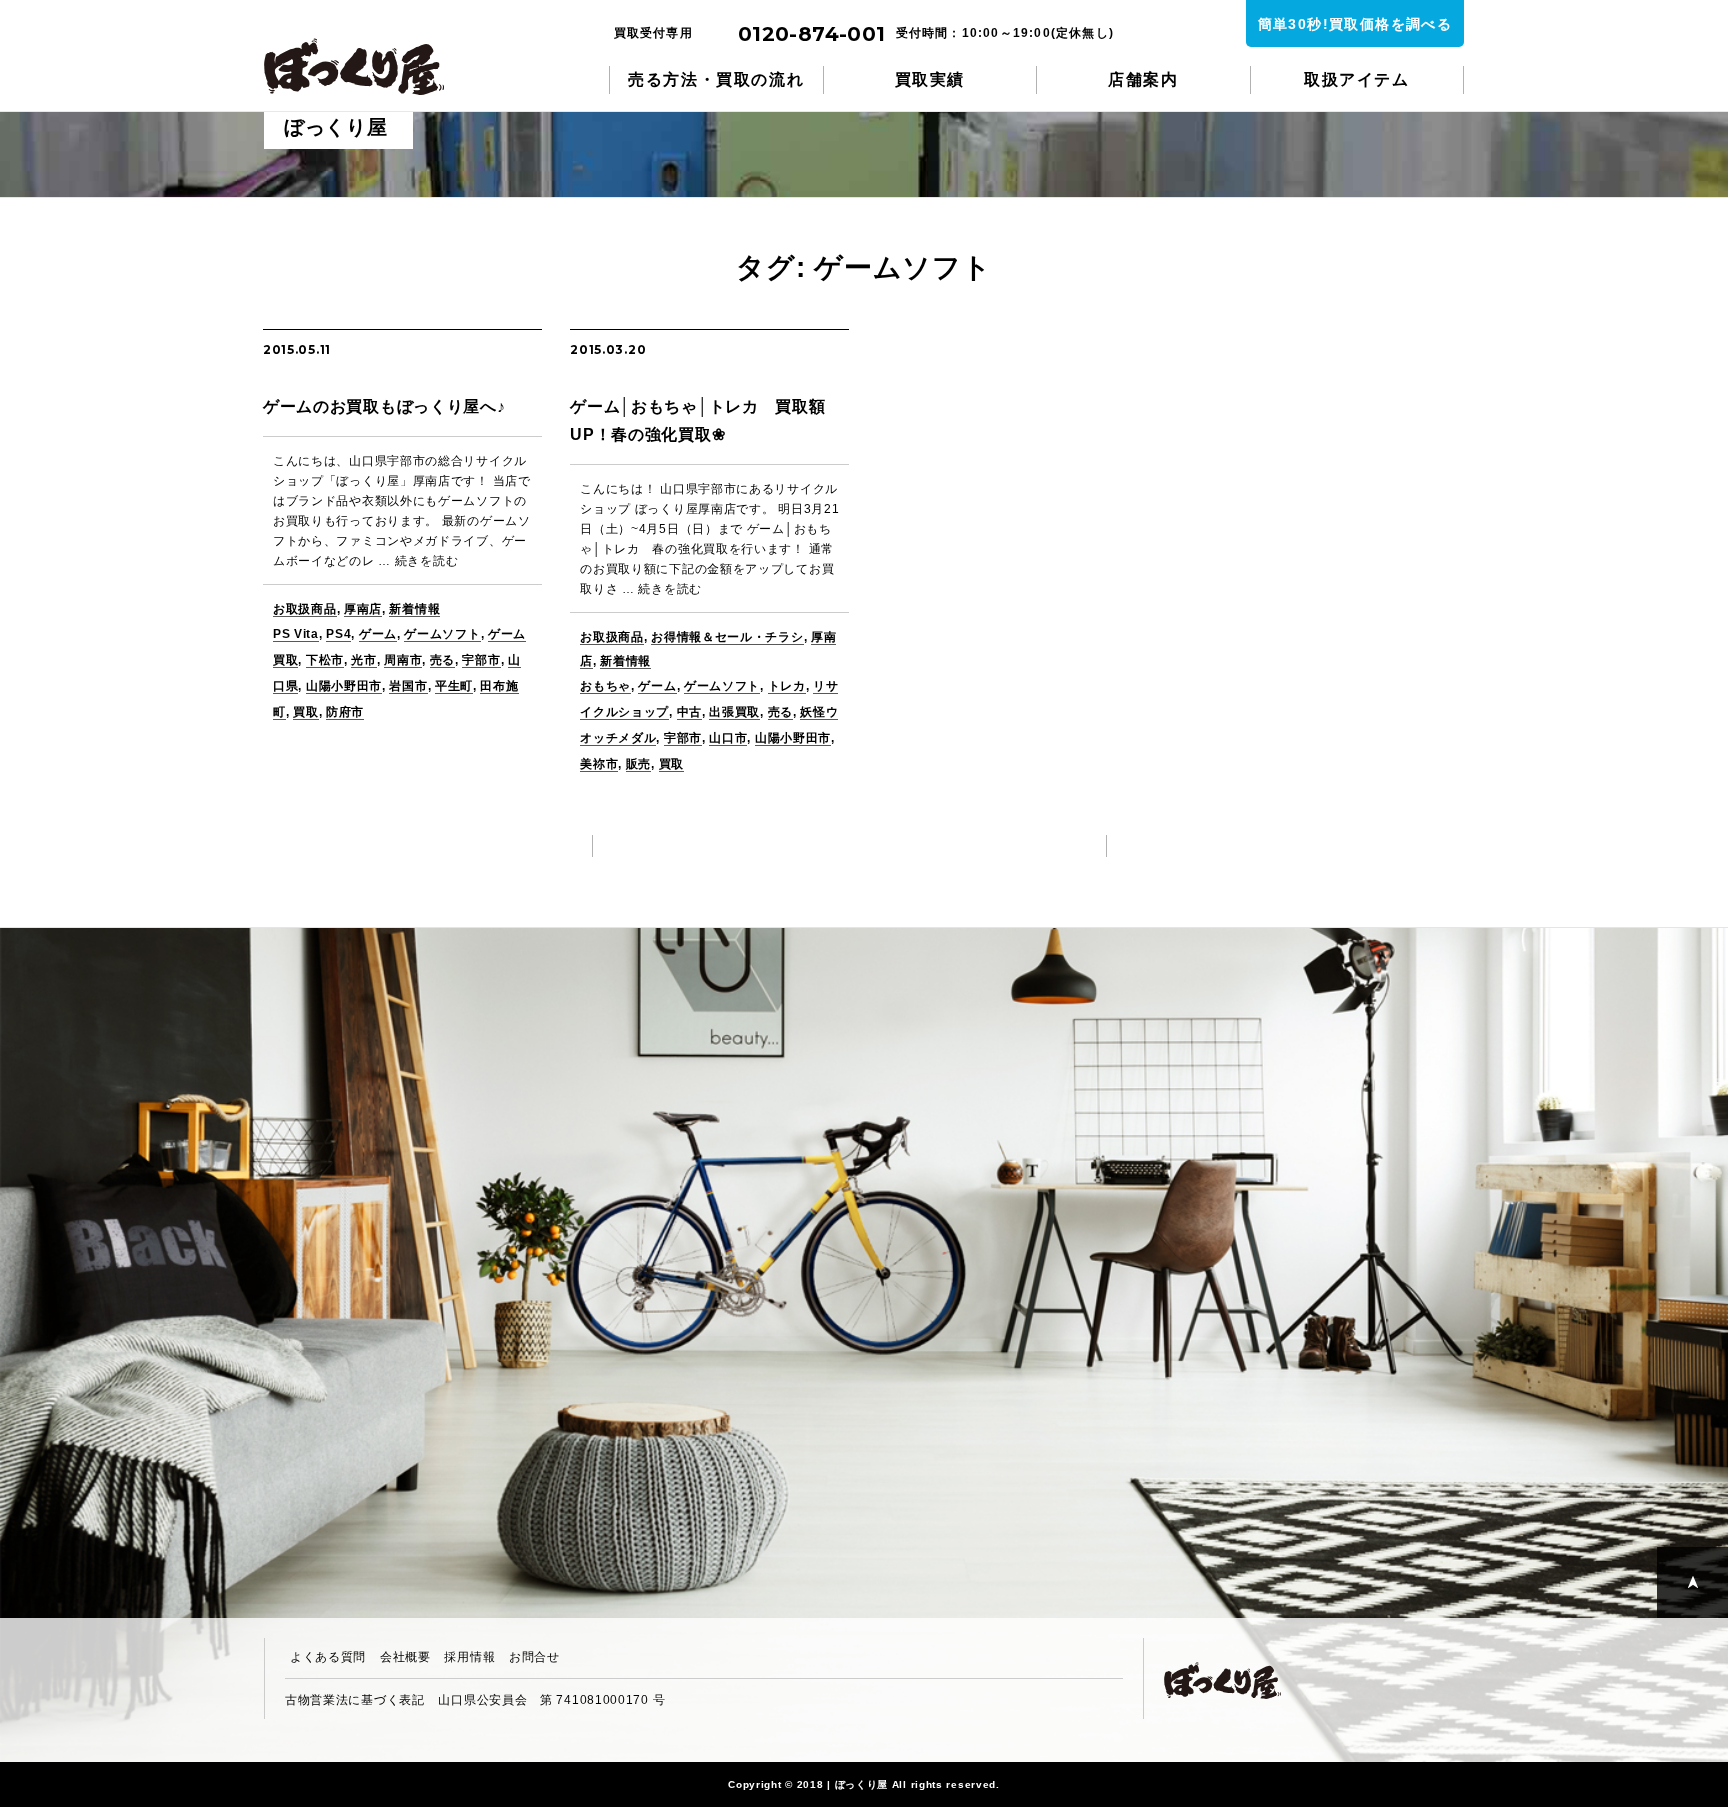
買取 (305, 712)
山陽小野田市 (344, 686)
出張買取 (734, 712)
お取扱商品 (305, 609)
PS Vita (296, 634)
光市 (363, 660)
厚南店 (363, 609)
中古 (689, 712)
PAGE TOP (1692, 1582)
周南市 (403, 660)
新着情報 (414, 609)
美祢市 (599, 764)
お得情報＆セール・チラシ (727, 637)
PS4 (338, 634)
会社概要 (405, 1657)
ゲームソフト (442, 634)
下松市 (325, 660)
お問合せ (534, 1657)
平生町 (454, 686)
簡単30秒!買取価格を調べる (1355, 24)
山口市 (728, 738)
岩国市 (408, 686)
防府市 (345, 712)
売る (442, 660)
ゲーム (378, 634)
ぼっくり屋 (364, 66)
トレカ (787, 686)
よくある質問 (328, 1657)
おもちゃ (605, 686)
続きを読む (427, 561)
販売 (638, 764)
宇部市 (481, 660)
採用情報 (469, 1657)
